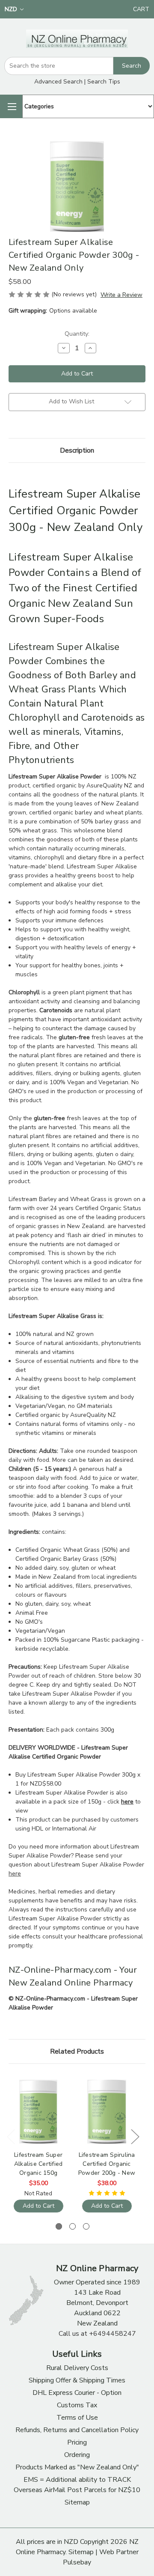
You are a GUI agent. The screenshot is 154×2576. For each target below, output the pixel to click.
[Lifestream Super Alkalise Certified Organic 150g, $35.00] (38, 2112)
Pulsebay (77, 2562)
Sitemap (77, 2502)
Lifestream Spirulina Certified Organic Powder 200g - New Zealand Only (107, 2164)
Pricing (77, 2442)
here (15, 1874)
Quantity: (77, 334)
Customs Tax (77, 2405)
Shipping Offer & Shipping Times (77, 2380)
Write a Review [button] (121, 295)
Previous (11, 2136)
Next (135, 2136)
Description (77, 450)
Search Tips (104, 82)
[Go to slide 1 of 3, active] (59, 2226)
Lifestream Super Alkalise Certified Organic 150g (38, 2164)
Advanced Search (58, 82)
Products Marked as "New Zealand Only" (77, 2467)
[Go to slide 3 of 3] (86, 2226)
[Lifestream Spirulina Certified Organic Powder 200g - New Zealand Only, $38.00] (107, 2112)
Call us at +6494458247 (97, 2334)
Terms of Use (77, 2418)
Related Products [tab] (77, 2051)
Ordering (77, 2455)
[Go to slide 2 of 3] (73, 2226)
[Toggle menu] (11, 106)
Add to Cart (38, 2206)
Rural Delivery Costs (77, 2368)
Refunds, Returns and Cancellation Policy (77, 2430)
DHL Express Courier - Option (77, 2393)
